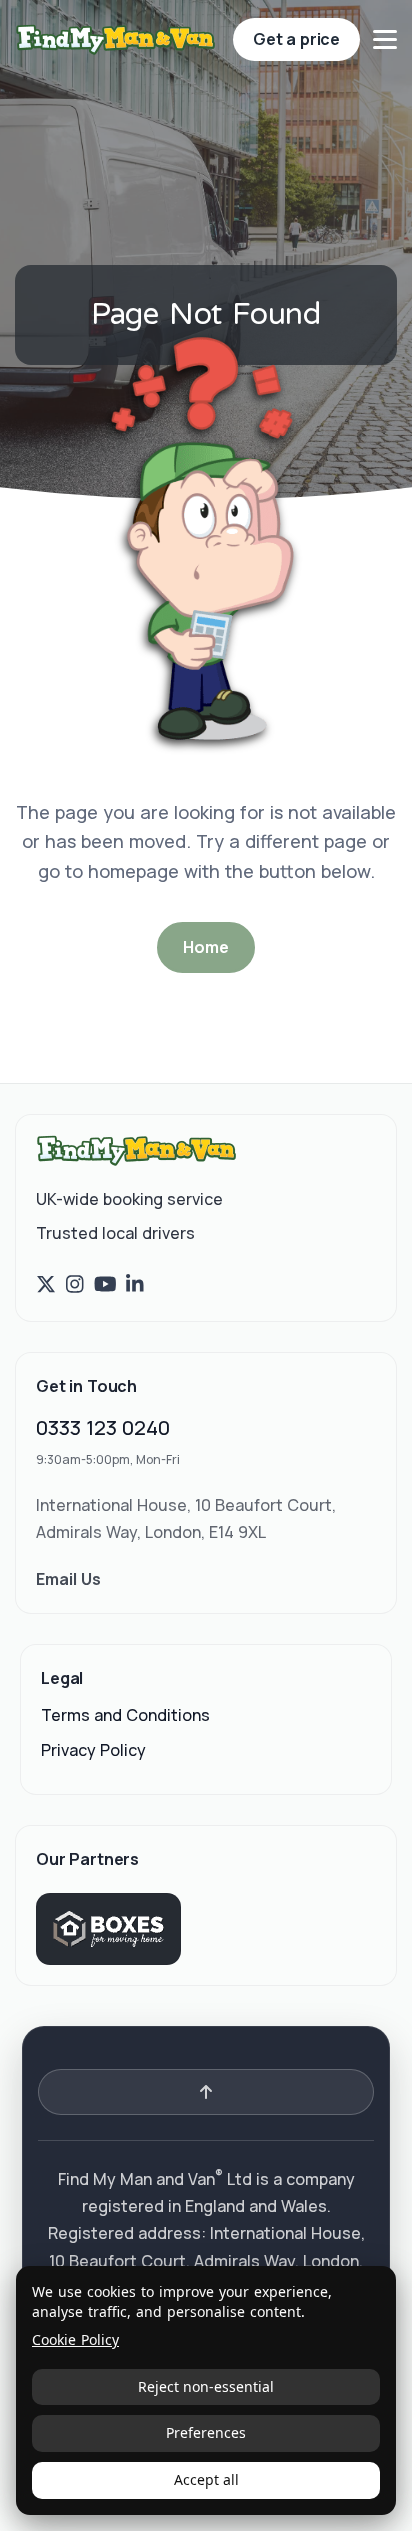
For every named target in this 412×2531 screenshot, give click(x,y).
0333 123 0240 (103, 1427)
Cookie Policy (75, 2340)
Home (205, 947)
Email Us (68, 1579)
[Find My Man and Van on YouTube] (105, 1284)
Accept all (206, 2479)
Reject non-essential (206, 2386)
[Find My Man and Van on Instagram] (75, 1284)
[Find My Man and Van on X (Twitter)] (46, 1284)
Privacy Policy (93, 1750)
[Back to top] (206, 2092)
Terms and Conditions (125, 1715)
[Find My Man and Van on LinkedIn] (135, 1284)
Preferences (206, 2432)
